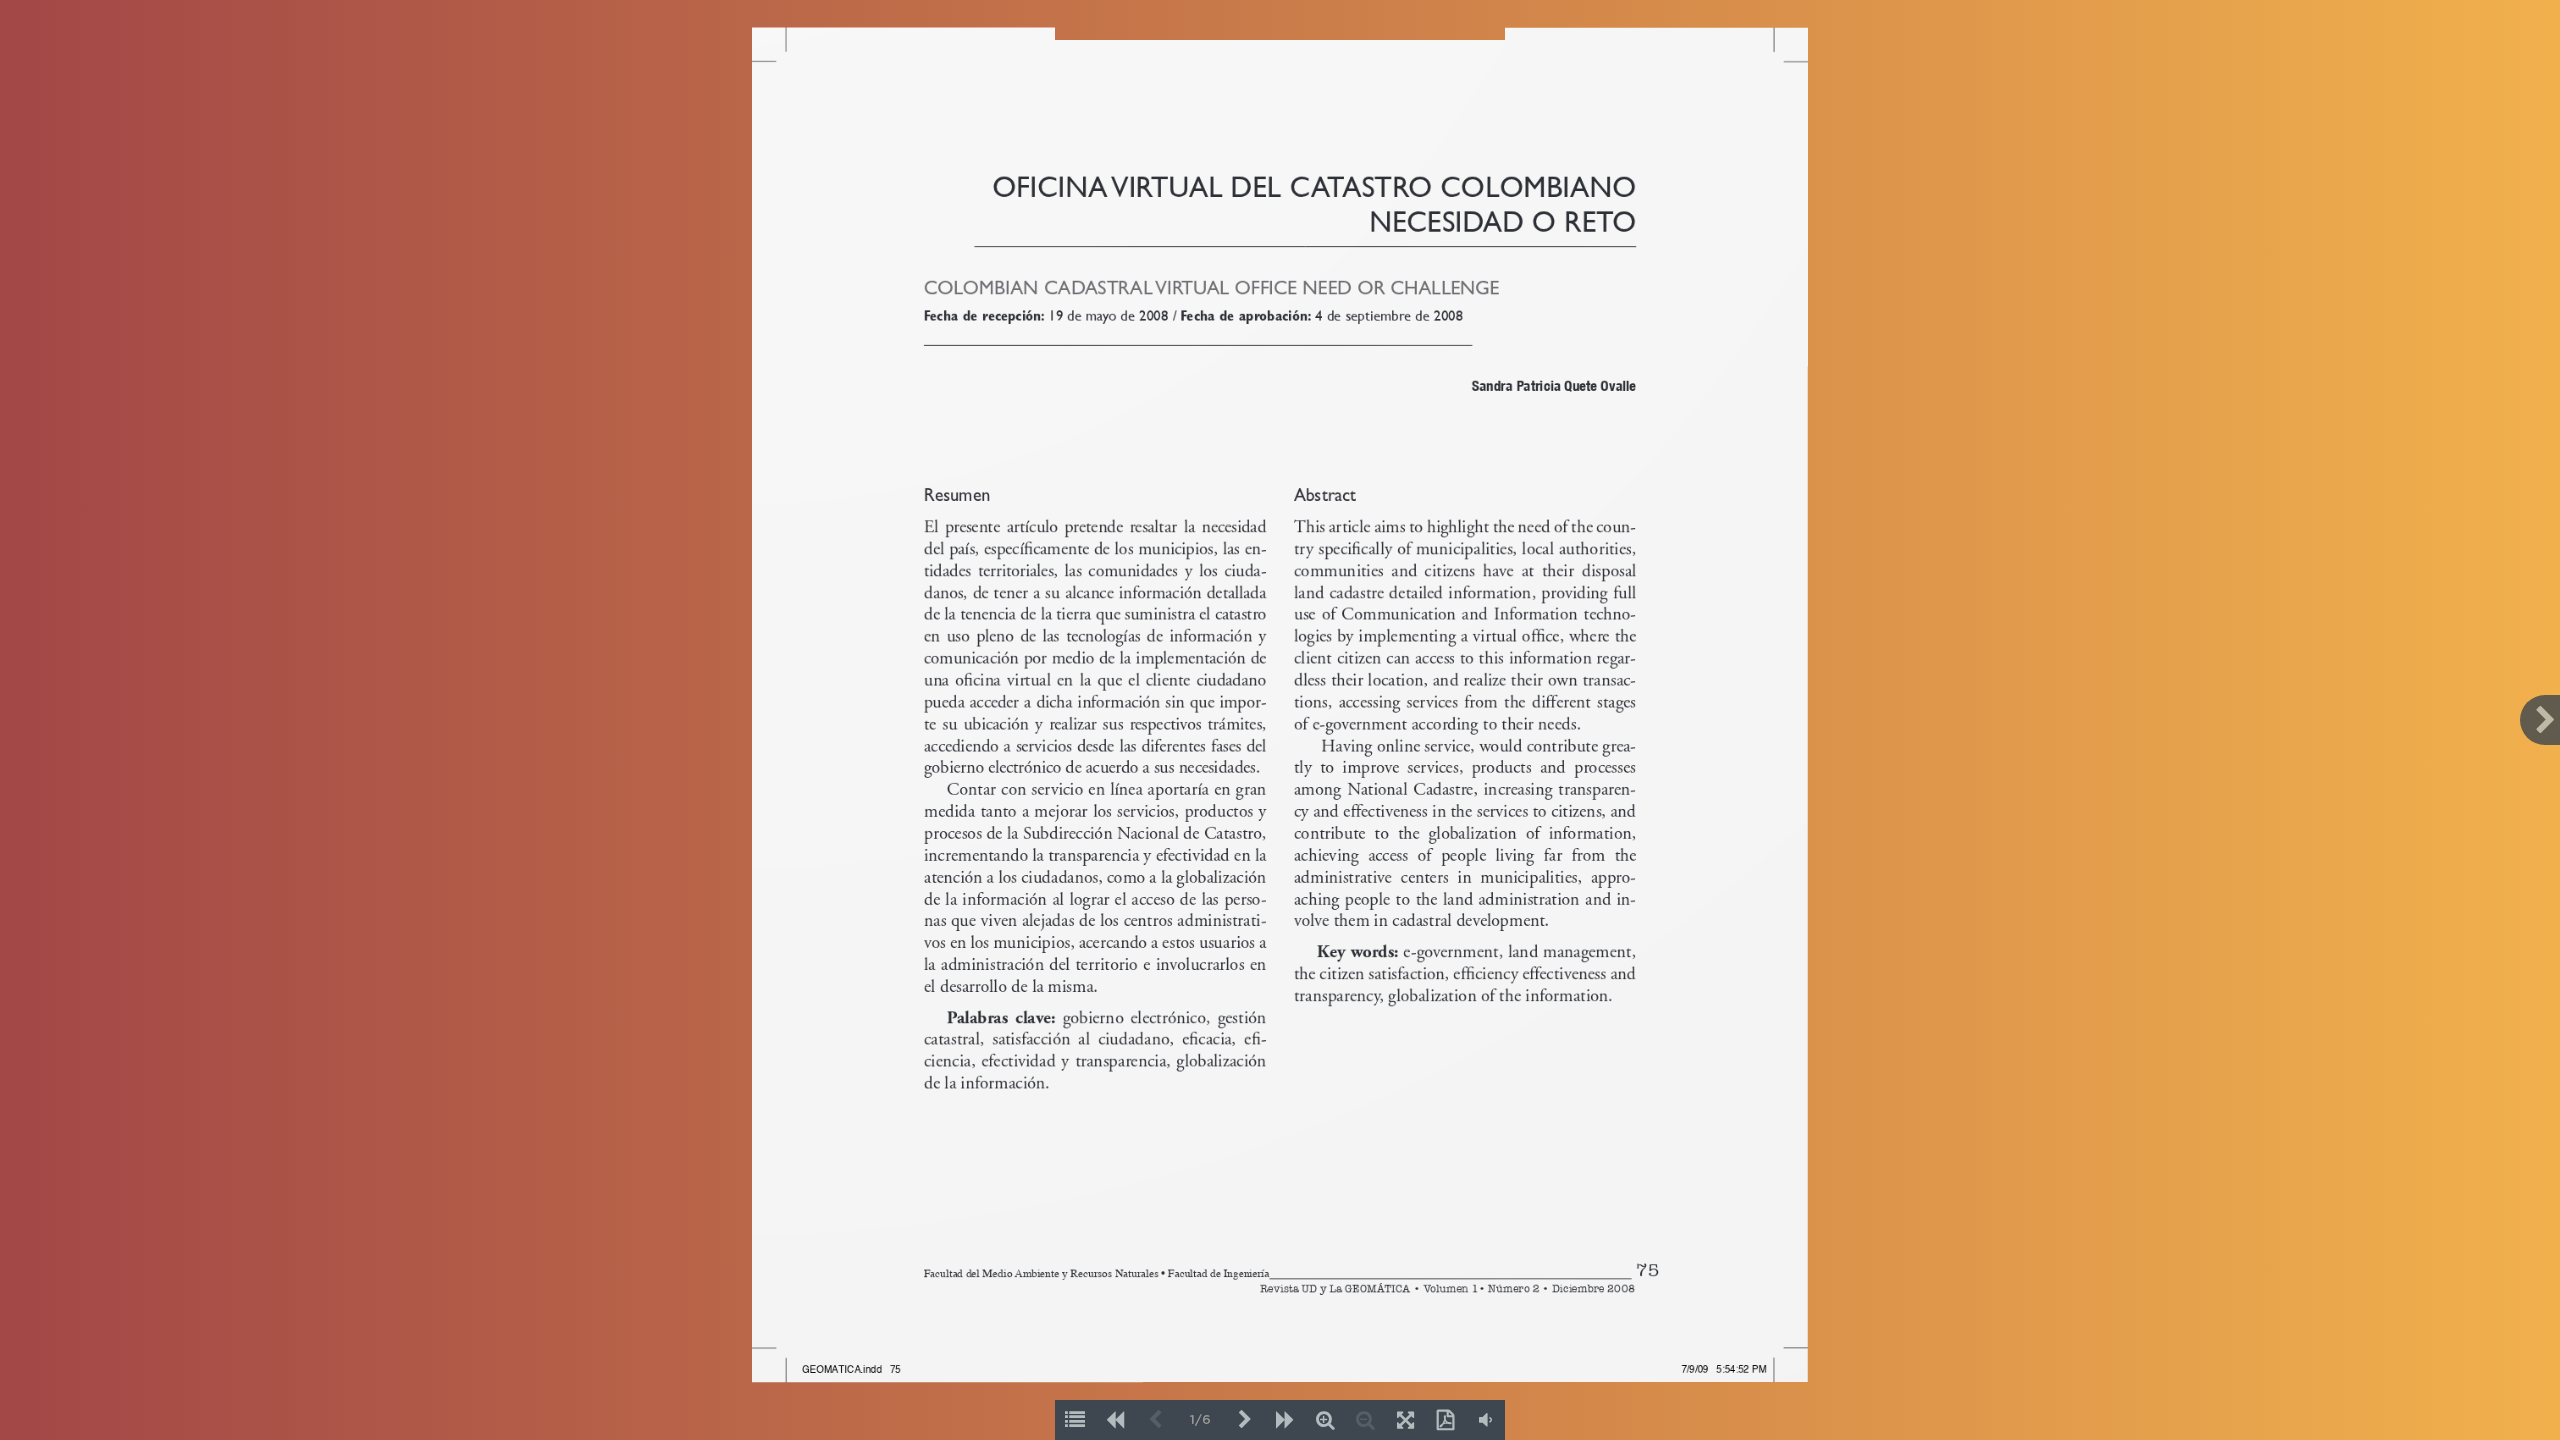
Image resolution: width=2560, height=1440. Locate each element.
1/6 (1200, 1420)
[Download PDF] (1445, 1420)
